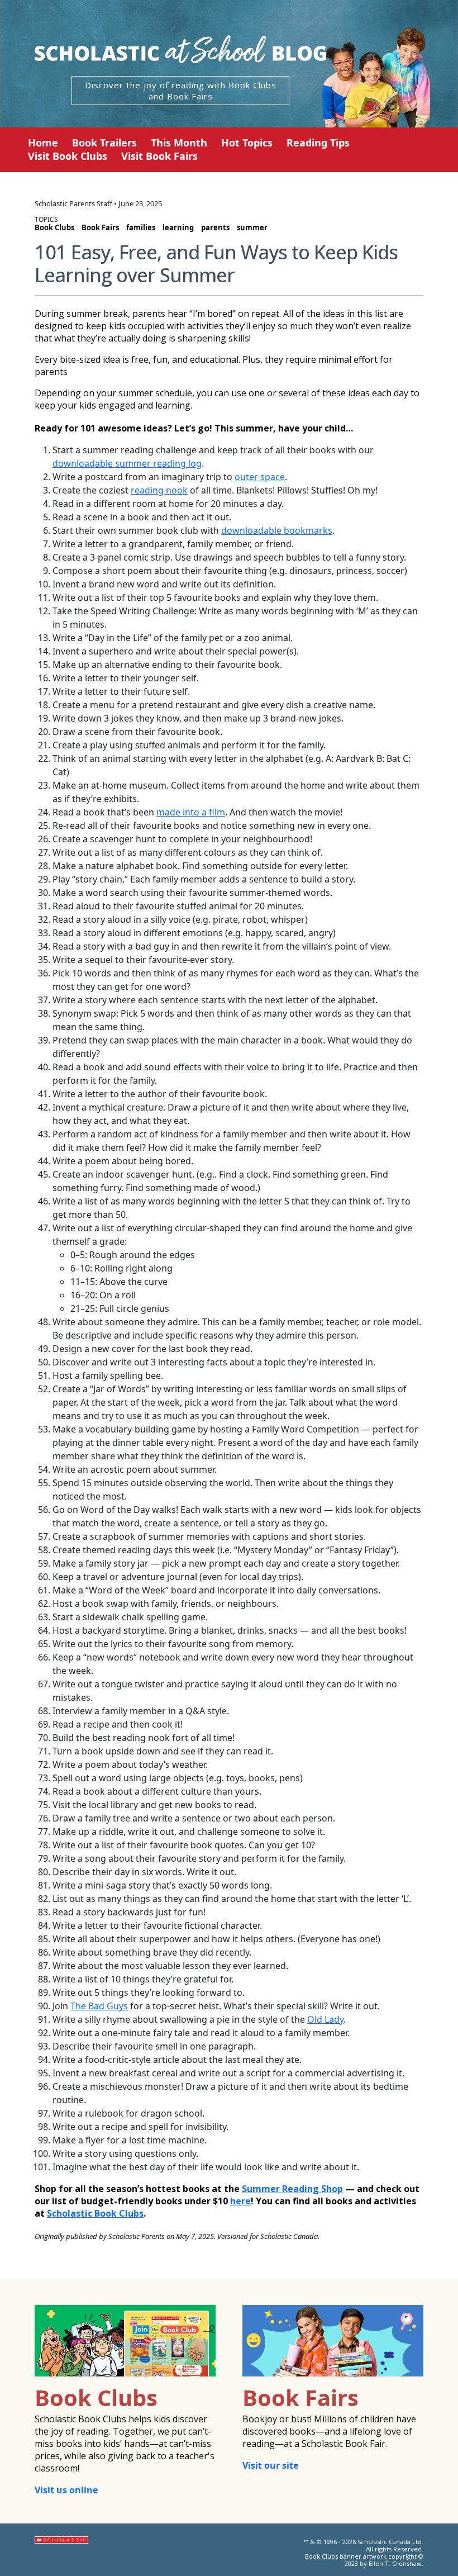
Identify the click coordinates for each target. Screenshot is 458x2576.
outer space (260, 477)
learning (178, 227)
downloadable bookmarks (277, 530)
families (141, 227)
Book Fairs (100, 227)
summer (252, 227)
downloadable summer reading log (127, 463)
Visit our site (270, 2465)
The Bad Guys (99, 2006)
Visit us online (66, 2490)
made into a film (191, 812)
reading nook (159, 490)
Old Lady (325, 2019)
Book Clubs (54, 227)
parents (215, 227)
